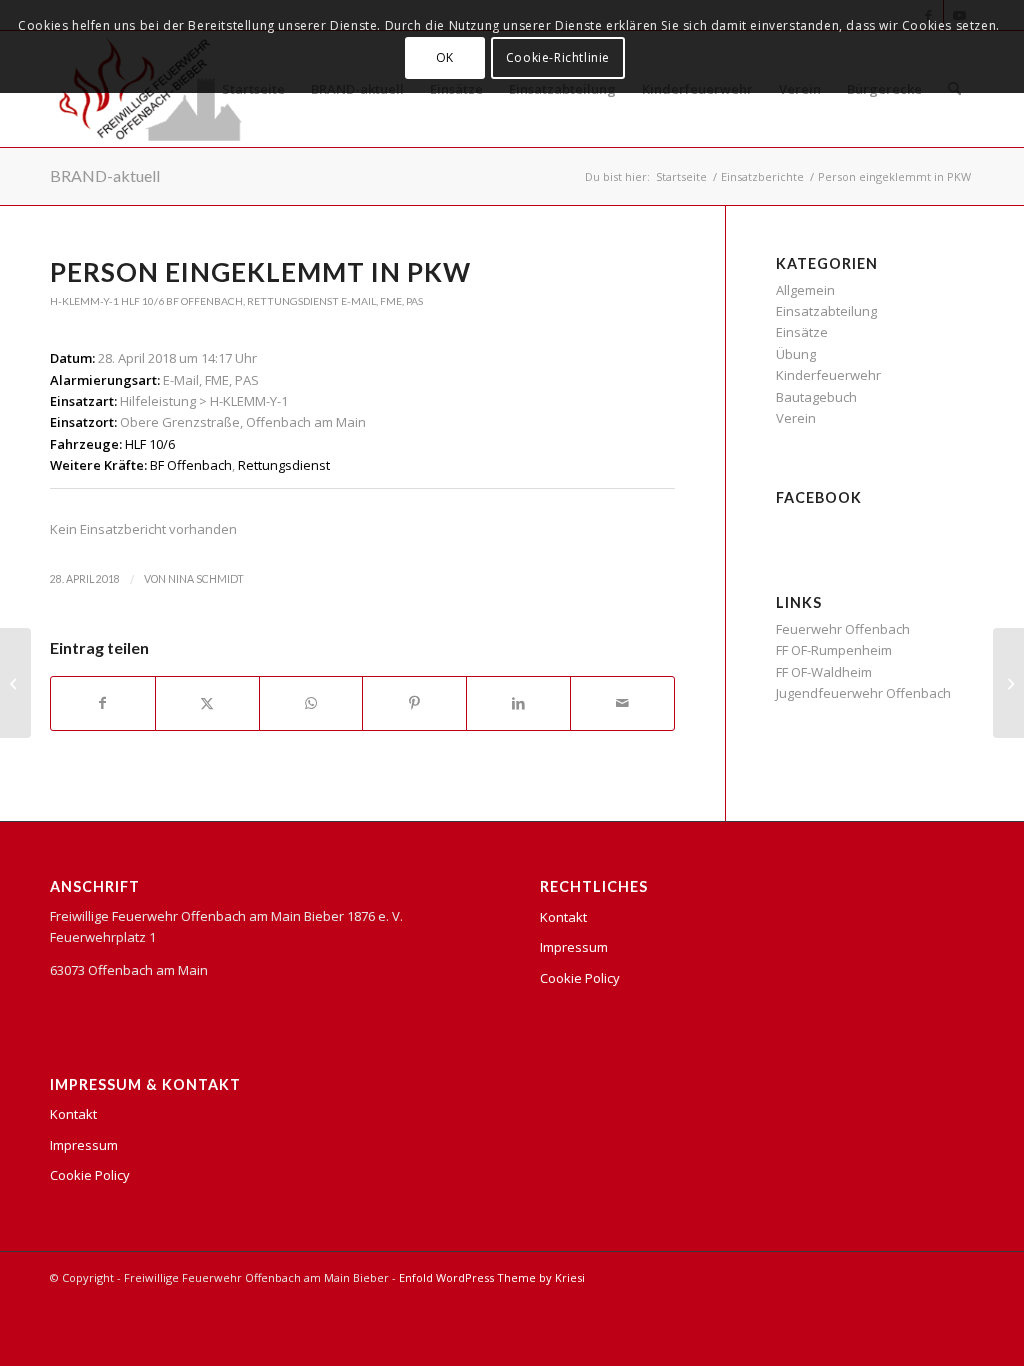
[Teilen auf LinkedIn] (518, 703)
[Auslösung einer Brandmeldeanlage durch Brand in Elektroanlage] (15, 683)
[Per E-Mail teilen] (622, 703)
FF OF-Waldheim (824, 672)
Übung (796, 354)
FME (391, 301)
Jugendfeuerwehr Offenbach (863, 693)
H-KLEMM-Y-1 (84, 301)
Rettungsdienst (293, 301)
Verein (796, 418)
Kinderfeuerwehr (828, 375)
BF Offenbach (204, 301)
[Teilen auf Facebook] (103, 703)
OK (445, 57)
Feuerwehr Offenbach (843, 629)
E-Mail (358, 301)
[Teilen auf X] (207, 703)
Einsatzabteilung (826, 311)
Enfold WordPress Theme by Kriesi (492, 1277)
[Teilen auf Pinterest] (414, 703)
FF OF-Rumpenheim (834, 650)
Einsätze (802, 332)
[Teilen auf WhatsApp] (311, 703)
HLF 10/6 (142, 301)
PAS (414, 301)
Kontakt (73, 1114)
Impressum (84, 1145)
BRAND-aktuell (105, 175)
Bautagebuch (816, 397)
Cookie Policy (90, 1175)
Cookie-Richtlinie (558, 57)
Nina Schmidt (206, 579)
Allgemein (805, 290)
